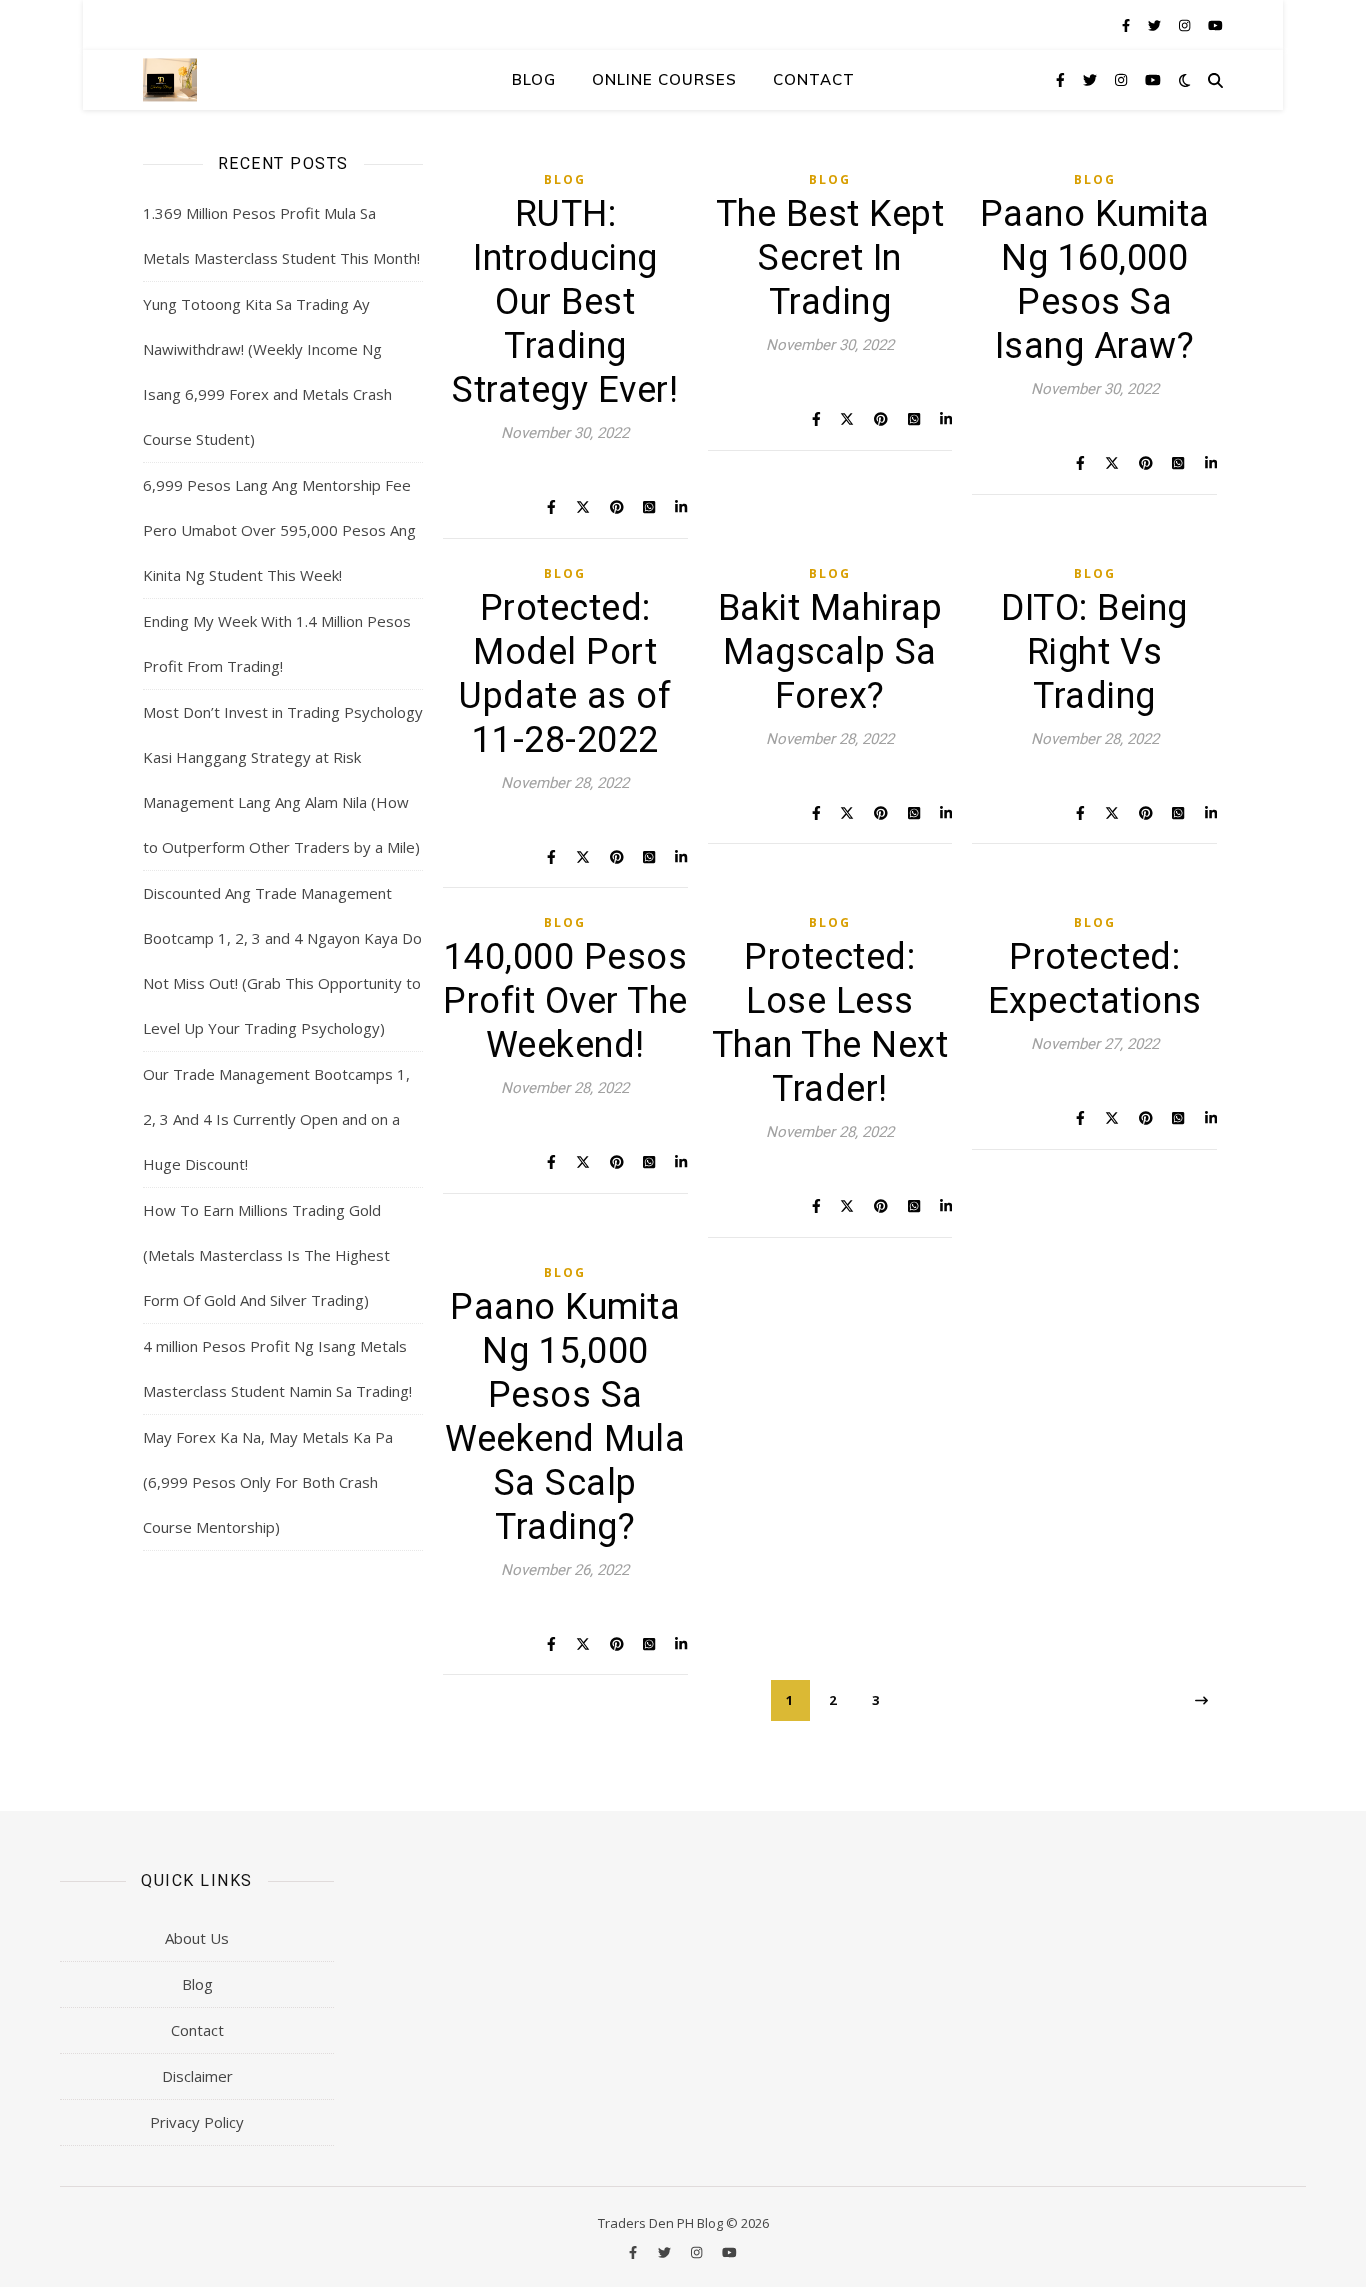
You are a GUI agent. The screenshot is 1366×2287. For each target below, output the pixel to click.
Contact (814, 79)
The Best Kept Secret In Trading (830, 258)
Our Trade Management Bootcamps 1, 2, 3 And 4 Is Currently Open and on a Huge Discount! (276, 1119)
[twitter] (1156, 25)
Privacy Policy (197, 2122)
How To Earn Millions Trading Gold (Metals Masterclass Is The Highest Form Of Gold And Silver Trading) (266, 1255)
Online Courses (664, 79)
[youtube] (1215, 25)
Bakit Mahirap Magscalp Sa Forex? (830, 652)
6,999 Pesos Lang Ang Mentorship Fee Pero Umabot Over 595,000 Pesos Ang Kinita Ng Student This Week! (279, 530)
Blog (534, 79)
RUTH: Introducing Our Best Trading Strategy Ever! (565, 302)
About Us (197, 1938)
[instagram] (1186, 25)
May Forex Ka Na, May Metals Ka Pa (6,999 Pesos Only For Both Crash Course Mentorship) (268, 1482)
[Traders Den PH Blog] (170, 79)
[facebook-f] (1127, 25)
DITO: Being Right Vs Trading (1094, 652)
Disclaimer (197, 2076)
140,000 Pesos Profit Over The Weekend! (565, 1001)
